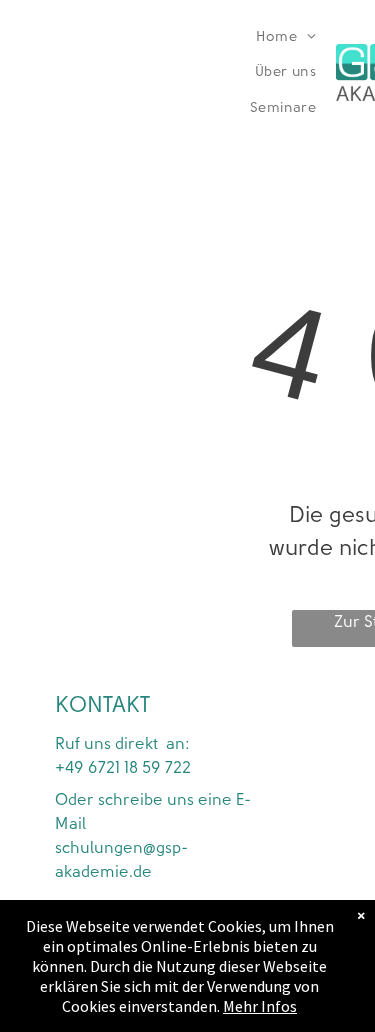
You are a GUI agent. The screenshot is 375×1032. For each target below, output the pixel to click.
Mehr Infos (260, 1006)
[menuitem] (286, 37)
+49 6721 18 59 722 (123, 768)
